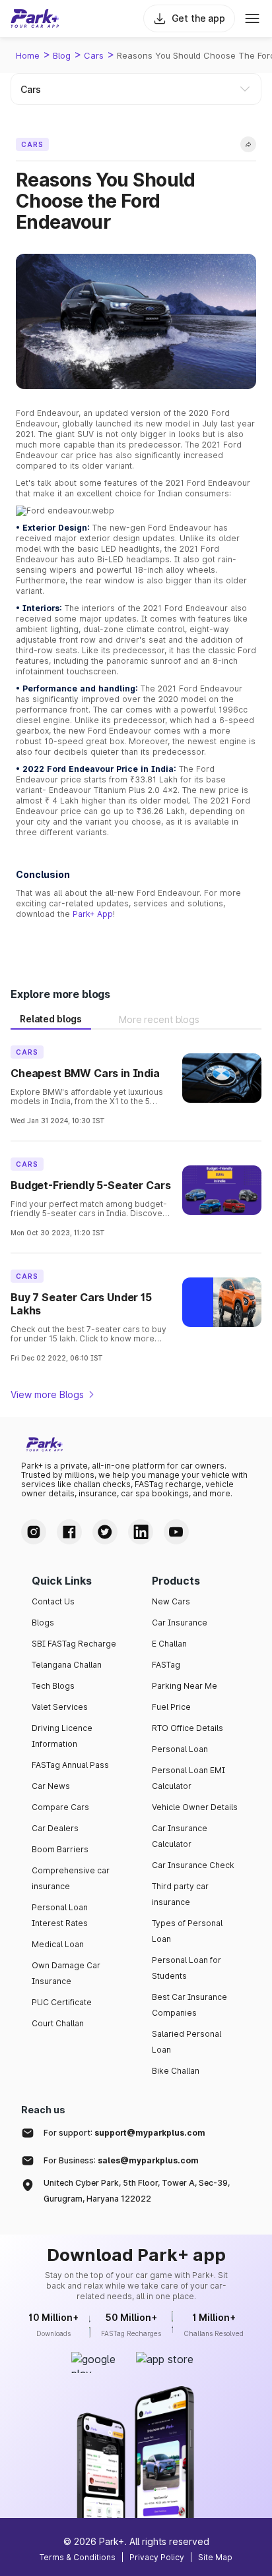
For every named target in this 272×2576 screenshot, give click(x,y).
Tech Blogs (53, 1686)
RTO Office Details (187, 1728)
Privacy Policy (157, 2557)
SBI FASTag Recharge (74, 1644)
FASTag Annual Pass (70, 1765)
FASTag (166, 1665)
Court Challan (58, 2023)
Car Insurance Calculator (180, 1836)
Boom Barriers (60, 1849)
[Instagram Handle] (34, 1532)
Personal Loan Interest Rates (60, 1915)
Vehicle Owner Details (195, 1807)
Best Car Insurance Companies (189, 2005)
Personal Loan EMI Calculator (188, 1778)
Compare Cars (60, 1807)
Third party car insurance (180, 1894)
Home (28, 55)
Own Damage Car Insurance (66, 1973)
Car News (51, 1786)
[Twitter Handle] (105, 1532)
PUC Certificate (62, 2002)
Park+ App (93, 914)
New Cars (171, 1601)
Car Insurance (180, 1623)
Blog (62, 55)
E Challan (169, 1644)
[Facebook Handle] (69, 1532)
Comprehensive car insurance (71, 1878)
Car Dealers (55, 1828)
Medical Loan (58, 1944)
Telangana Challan (67, 1665)
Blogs (43, 1623)
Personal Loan (180, 1749)
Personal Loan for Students (187, 1968)
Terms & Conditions (78, 2557)
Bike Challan (176, 2071)
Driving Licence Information (62, 1736)
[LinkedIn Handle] (141, 1532)
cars (94, 55)
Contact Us (53, 1601)
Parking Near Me (185, 1686)
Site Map (215, 2557)
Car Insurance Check (193, 1865)
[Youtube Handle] (176, 1532)
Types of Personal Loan (187, 1931)
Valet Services (60, 1707)
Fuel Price (171, 1707)
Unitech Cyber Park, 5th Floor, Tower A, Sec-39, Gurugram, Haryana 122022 (137, 2191)
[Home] (35, 18)
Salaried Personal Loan (187, 2042)
